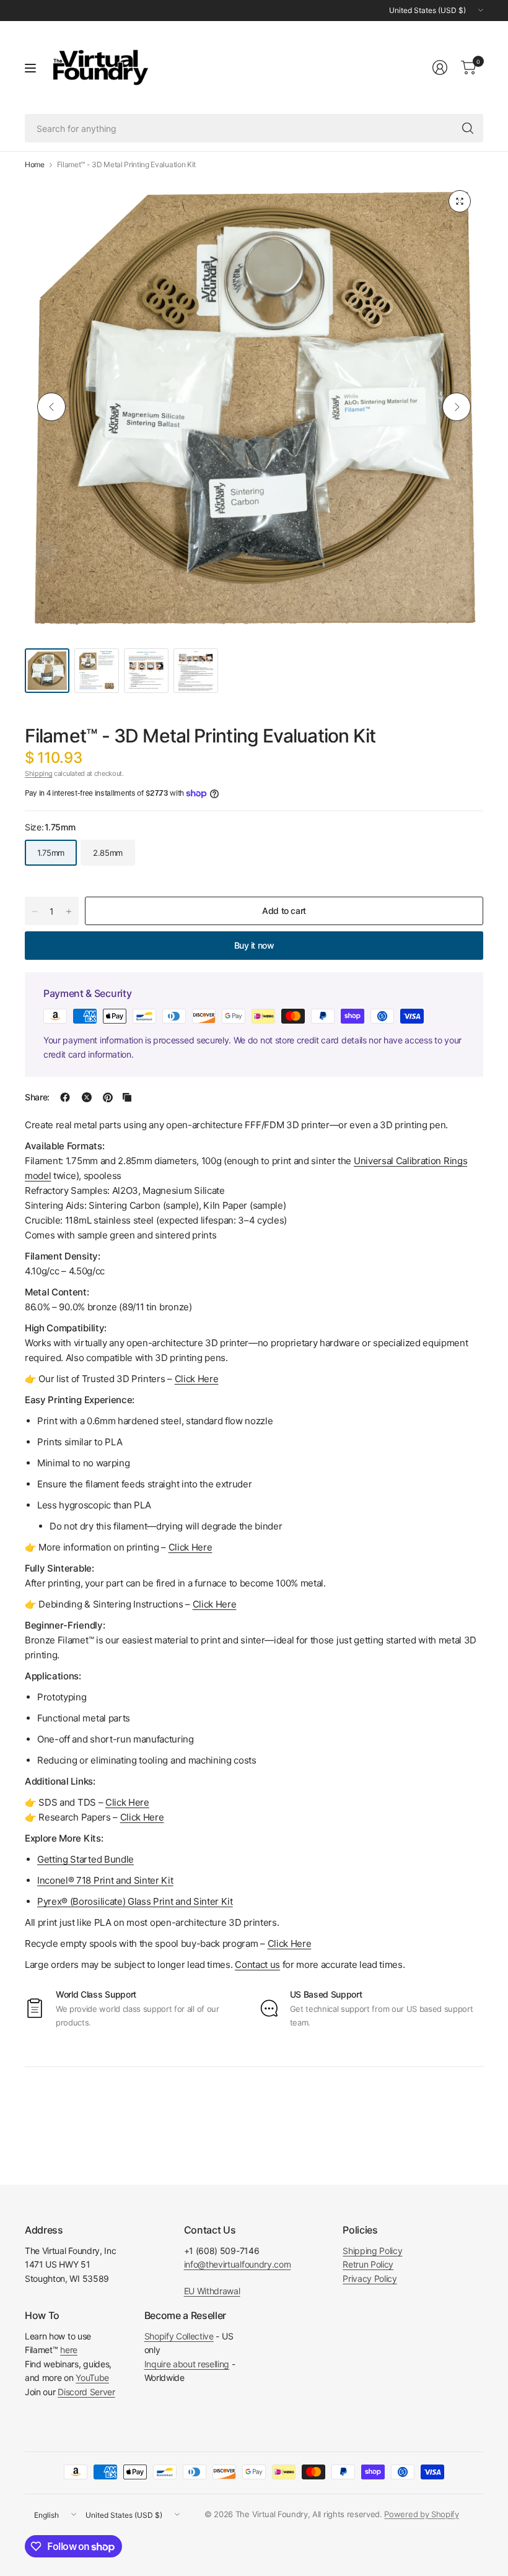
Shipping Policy (372, 2251)
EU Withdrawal (212, 2291)
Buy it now (254, 945)
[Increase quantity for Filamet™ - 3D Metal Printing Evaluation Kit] (69, 912)
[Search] (468, 128)
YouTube (92, 2378)
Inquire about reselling (187, 2364)
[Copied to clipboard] (127, 1097)
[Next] (457, 407)
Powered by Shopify (421, 2514)
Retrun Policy (368, 2264)
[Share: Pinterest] (108, 1097)
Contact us (257, 1965)
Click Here (290, 1943)
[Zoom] (460, 201)
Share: (37, 1097)
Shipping (38, 773)
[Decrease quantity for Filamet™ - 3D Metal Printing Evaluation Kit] (35, 912)
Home (35, 165)
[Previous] (51, 407)
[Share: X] (87, 1097)
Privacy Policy (370, 2278)
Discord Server (86, 2392)
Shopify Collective (179, 2336)
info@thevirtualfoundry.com (238, 2264)
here (69, 2350)
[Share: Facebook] (65, 1097)
